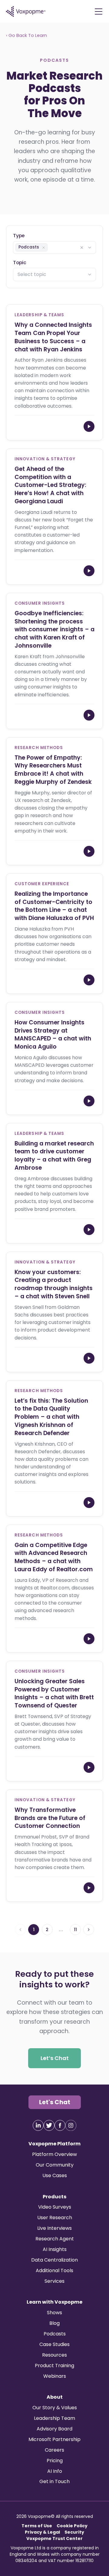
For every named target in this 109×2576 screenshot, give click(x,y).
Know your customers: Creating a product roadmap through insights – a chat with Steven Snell (54, 1284)
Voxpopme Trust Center (54, 2538)
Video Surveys (55, 2207)
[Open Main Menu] (98, 11)
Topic (20, 262)
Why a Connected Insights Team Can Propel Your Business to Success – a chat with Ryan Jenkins (53, 337)
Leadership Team (54, 2418)
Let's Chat (55, 2102)
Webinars (55, 2376)
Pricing (55, 2461)
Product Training (54, 2366)
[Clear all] (82, 247)
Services (54, 2281)
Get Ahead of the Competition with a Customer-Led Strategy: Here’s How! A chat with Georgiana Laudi (50, 485)
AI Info (55, 2471)
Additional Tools (54, 2270)
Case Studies (54, 2344)
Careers (54, 2450)
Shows (54, 2313)
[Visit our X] (49, 2125)
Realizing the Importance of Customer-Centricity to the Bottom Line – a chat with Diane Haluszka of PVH (54, 906)
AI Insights (55, 2249)
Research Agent (55, 2239)
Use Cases (55, 2175)
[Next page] (89, 1930)
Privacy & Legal (42, 2532)
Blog (54, 2323)
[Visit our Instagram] (71, 2125)
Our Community (55, 2165)
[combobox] (54, 247)
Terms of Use (37, 2526)
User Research (55, 2218)
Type (19, 235)
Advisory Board (54, 2429)
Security (74, 2532)
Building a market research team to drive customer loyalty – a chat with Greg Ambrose (54, 1155)
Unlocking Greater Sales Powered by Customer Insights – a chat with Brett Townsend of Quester (54, 1693)
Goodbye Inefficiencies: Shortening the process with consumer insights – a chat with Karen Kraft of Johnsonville (54, 629)
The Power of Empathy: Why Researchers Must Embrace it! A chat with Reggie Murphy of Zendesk (53, 769)
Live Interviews (54, 2228)
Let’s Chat (55, 2058)
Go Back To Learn (27, 35)
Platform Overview (54, 2154)
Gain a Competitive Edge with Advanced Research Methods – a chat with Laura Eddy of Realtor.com (54, 1557)
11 (75, 1930)
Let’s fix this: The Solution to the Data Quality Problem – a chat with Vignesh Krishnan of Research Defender (51, 1417)
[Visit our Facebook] (60, 2125)
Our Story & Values (55, 2408)
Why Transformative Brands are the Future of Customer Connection (50, 1818)
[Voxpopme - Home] (26, 11)
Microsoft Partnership (54, 2439)
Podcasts (55, 2334)
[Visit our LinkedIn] (38, 2125)
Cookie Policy (72, 2526)
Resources (54, 2355)
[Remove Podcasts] (44, 247)
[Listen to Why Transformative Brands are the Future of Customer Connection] (89, 1888)
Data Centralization (54, 2260)
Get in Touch (54, 2481)
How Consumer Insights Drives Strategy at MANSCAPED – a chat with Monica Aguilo (53, 1034)
